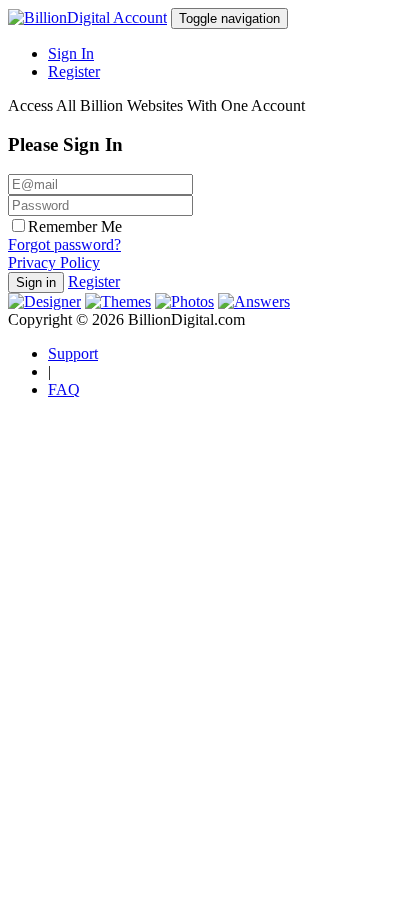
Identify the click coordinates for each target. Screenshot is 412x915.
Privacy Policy (54, 262)
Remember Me (75, 226)
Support (73, 353)
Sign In (71, 53)
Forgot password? (64, 244)
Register (74, 71)
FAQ (64, 389)
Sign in (36, 282)
